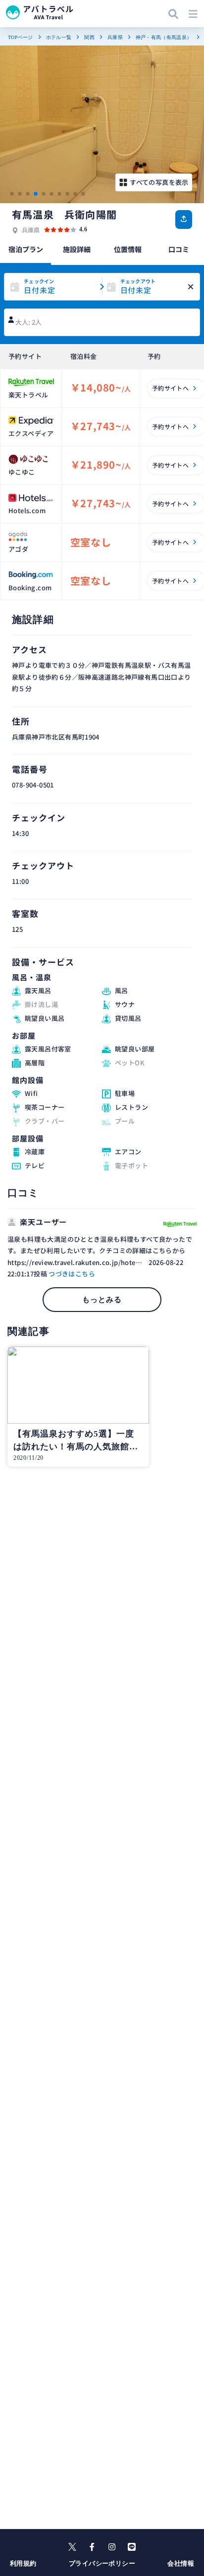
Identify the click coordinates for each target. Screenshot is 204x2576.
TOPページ (21, 37)
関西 (89, 37)
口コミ (179, 249)
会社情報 (181, 2563)
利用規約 (23, 2563)
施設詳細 (77, 249)
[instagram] (112, 2547)
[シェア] (184, 219)
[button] (12, 194)
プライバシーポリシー (102, 2563)
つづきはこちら (72, 1274)
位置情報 (128, 249)
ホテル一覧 (59, 37)
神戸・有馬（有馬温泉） (164, 37)
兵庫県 (115, 37)
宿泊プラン (26, 249)
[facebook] (92, 2547)
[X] (72, 2547)
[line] (132, 2547)
